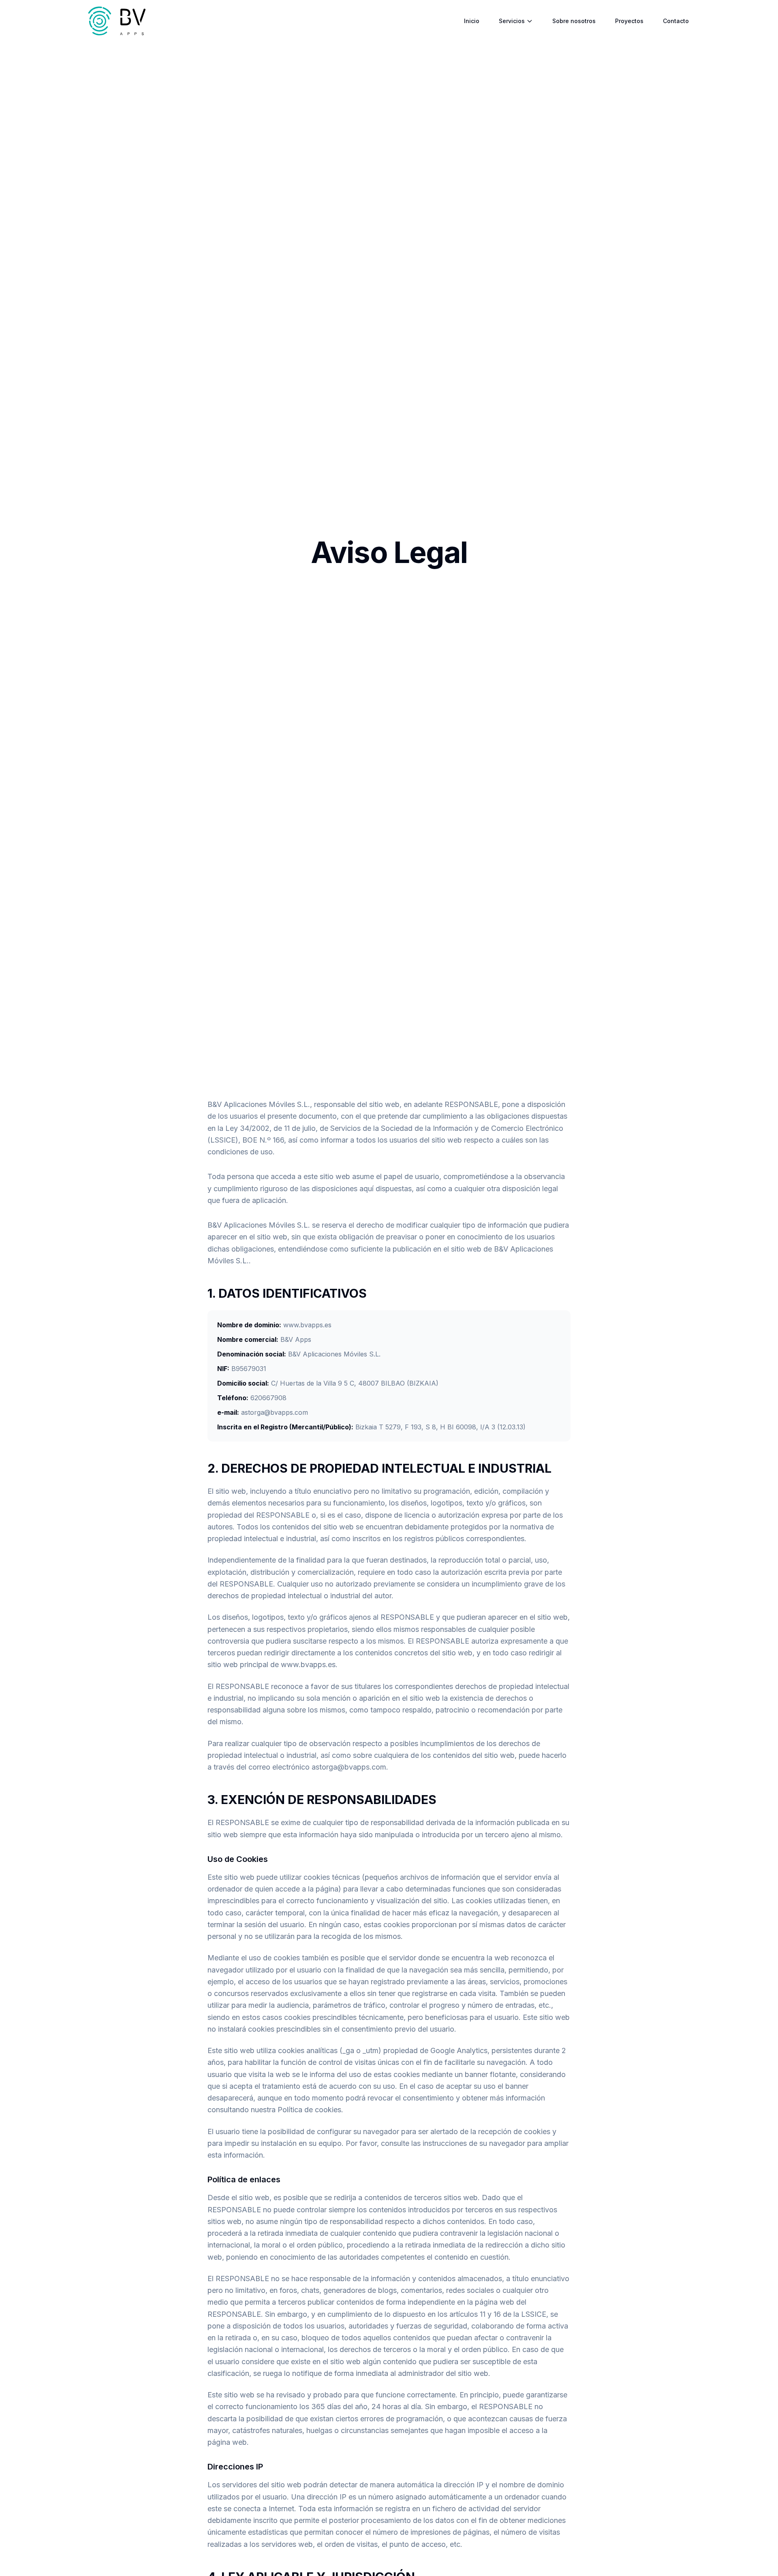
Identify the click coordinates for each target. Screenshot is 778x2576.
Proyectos (629, 21)
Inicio (472, 21)
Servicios (512, 21)
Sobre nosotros (574, 21)
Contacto (676, 21)
